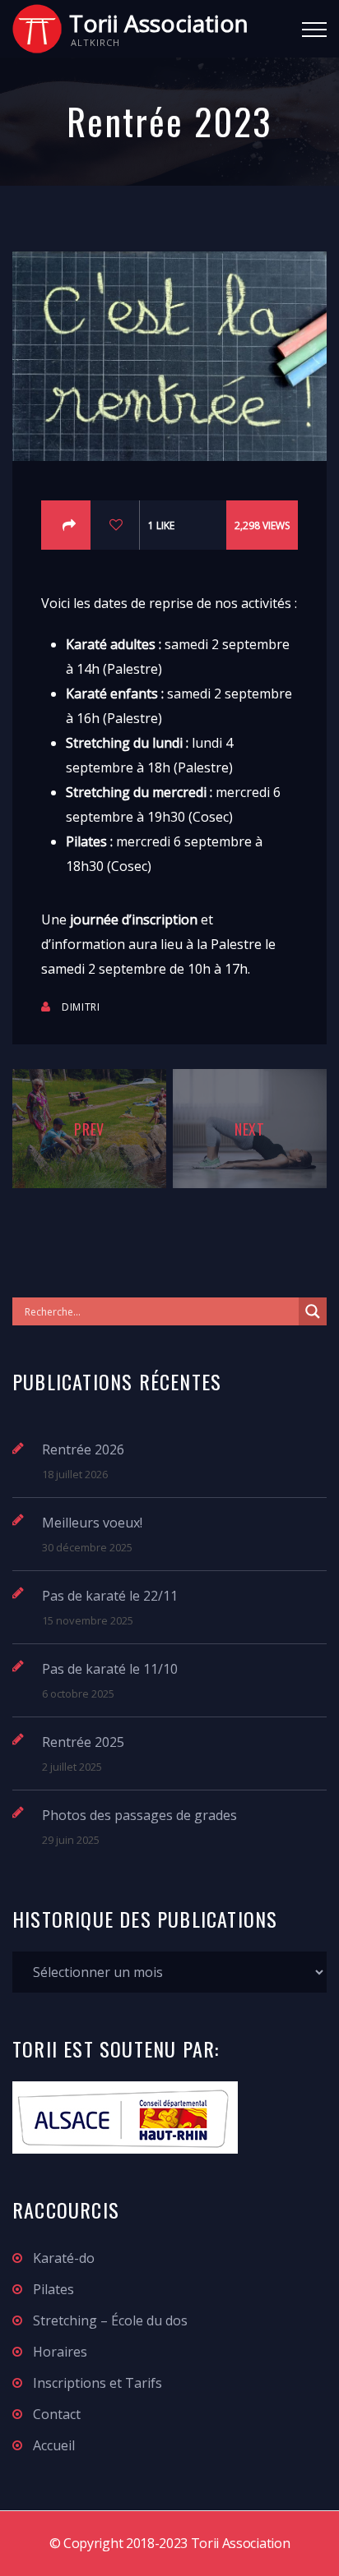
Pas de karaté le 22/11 (110, 1596)
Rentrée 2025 (83, 1742)
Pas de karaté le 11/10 (110, 1669)
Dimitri (81, 1007)
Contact (57, 2414)
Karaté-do (64, 2258)
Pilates (53, 2289)
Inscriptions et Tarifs (98, 2383)
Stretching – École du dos (110, 2320)
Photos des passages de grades (139, 1815)
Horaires (60, 2352)
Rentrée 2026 (83, 1449)
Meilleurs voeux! (92, 1523)
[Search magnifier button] (313, 1311)
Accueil (54, 2445)
